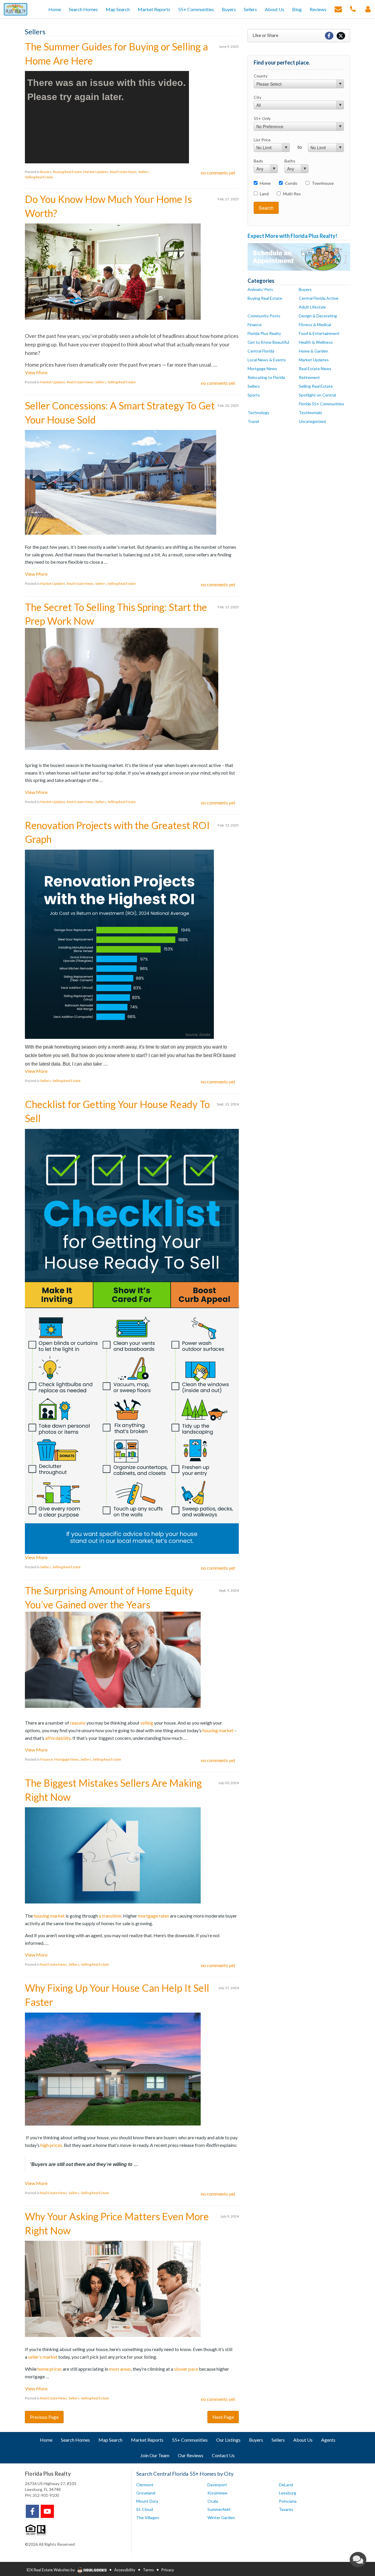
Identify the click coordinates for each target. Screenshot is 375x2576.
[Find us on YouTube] (47, 2511)
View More (36, 372)
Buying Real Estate (67, 172)
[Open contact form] (338, 9)
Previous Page (44, 2417)
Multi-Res (292, 194)
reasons (78, 1723)
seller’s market (43, 2357)
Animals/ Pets (260, 289)
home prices (50, 2369)
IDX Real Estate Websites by (51, 2570)
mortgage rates (154, 1916)
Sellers (144, 172)
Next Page (223, 2417)
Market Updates (96, 172)
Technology (258, 413)
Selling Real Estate (39, 177)
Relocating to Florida (266, 377)
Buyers (46, 172)
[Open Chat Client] (358, 2560)
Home (265, 183)
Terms (148, 2570)
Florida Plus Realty (264, 333)
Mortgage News (67, 1759)
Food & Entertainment (319, 333)
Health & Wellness (316, 342)
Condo (291, 183)
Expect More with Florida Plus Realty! (292, 236)
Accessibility (125, 2570)
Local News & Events (267, 360)
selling (147, 1723)
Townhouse (323, 183)
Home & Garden (313, 351)
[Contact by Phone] (353, 9)
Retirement (309, 377)
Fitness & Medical (315, 325)
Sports (254, 395)
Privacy (168, 2570)
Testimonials (311, 413)
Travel (253, 421)
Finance (46, 1759)
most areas (120, 2369)
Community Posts (264, 316)
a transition (110, 1916)
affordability (58, 1738)
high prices (51, 2145)
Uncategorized (312, 421)
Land (264, 194)
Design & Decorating (318, 316)
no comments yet (218, 173)
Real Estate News (123, 172)
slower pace (186, 2369)
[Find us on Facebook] (32, 2511)
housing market (218, 1730)
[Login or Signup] (368, 9)
